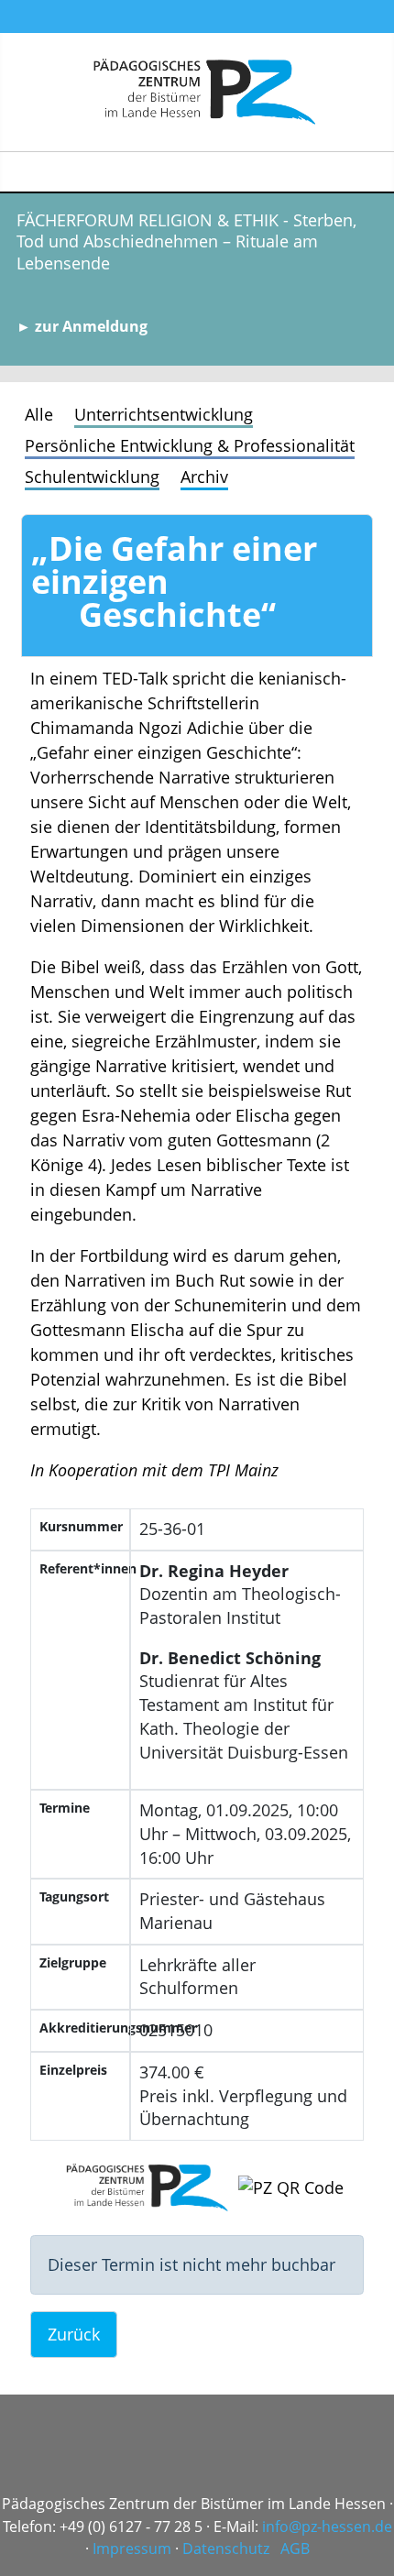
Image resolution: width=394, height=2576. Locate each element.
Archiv (204, 477)
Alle (39, 414)
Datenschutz (226, 2549)
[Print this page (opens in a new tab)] (55, 621)
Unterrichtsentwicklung (164, 414)
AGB (295, 2549)
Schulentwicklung (92, 477)
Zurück (74, 2334)
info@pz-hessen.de (327, 2527)
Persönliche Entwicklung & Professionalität (190, 445)
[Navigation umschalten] (372, 172)
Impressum (132, 2549)
